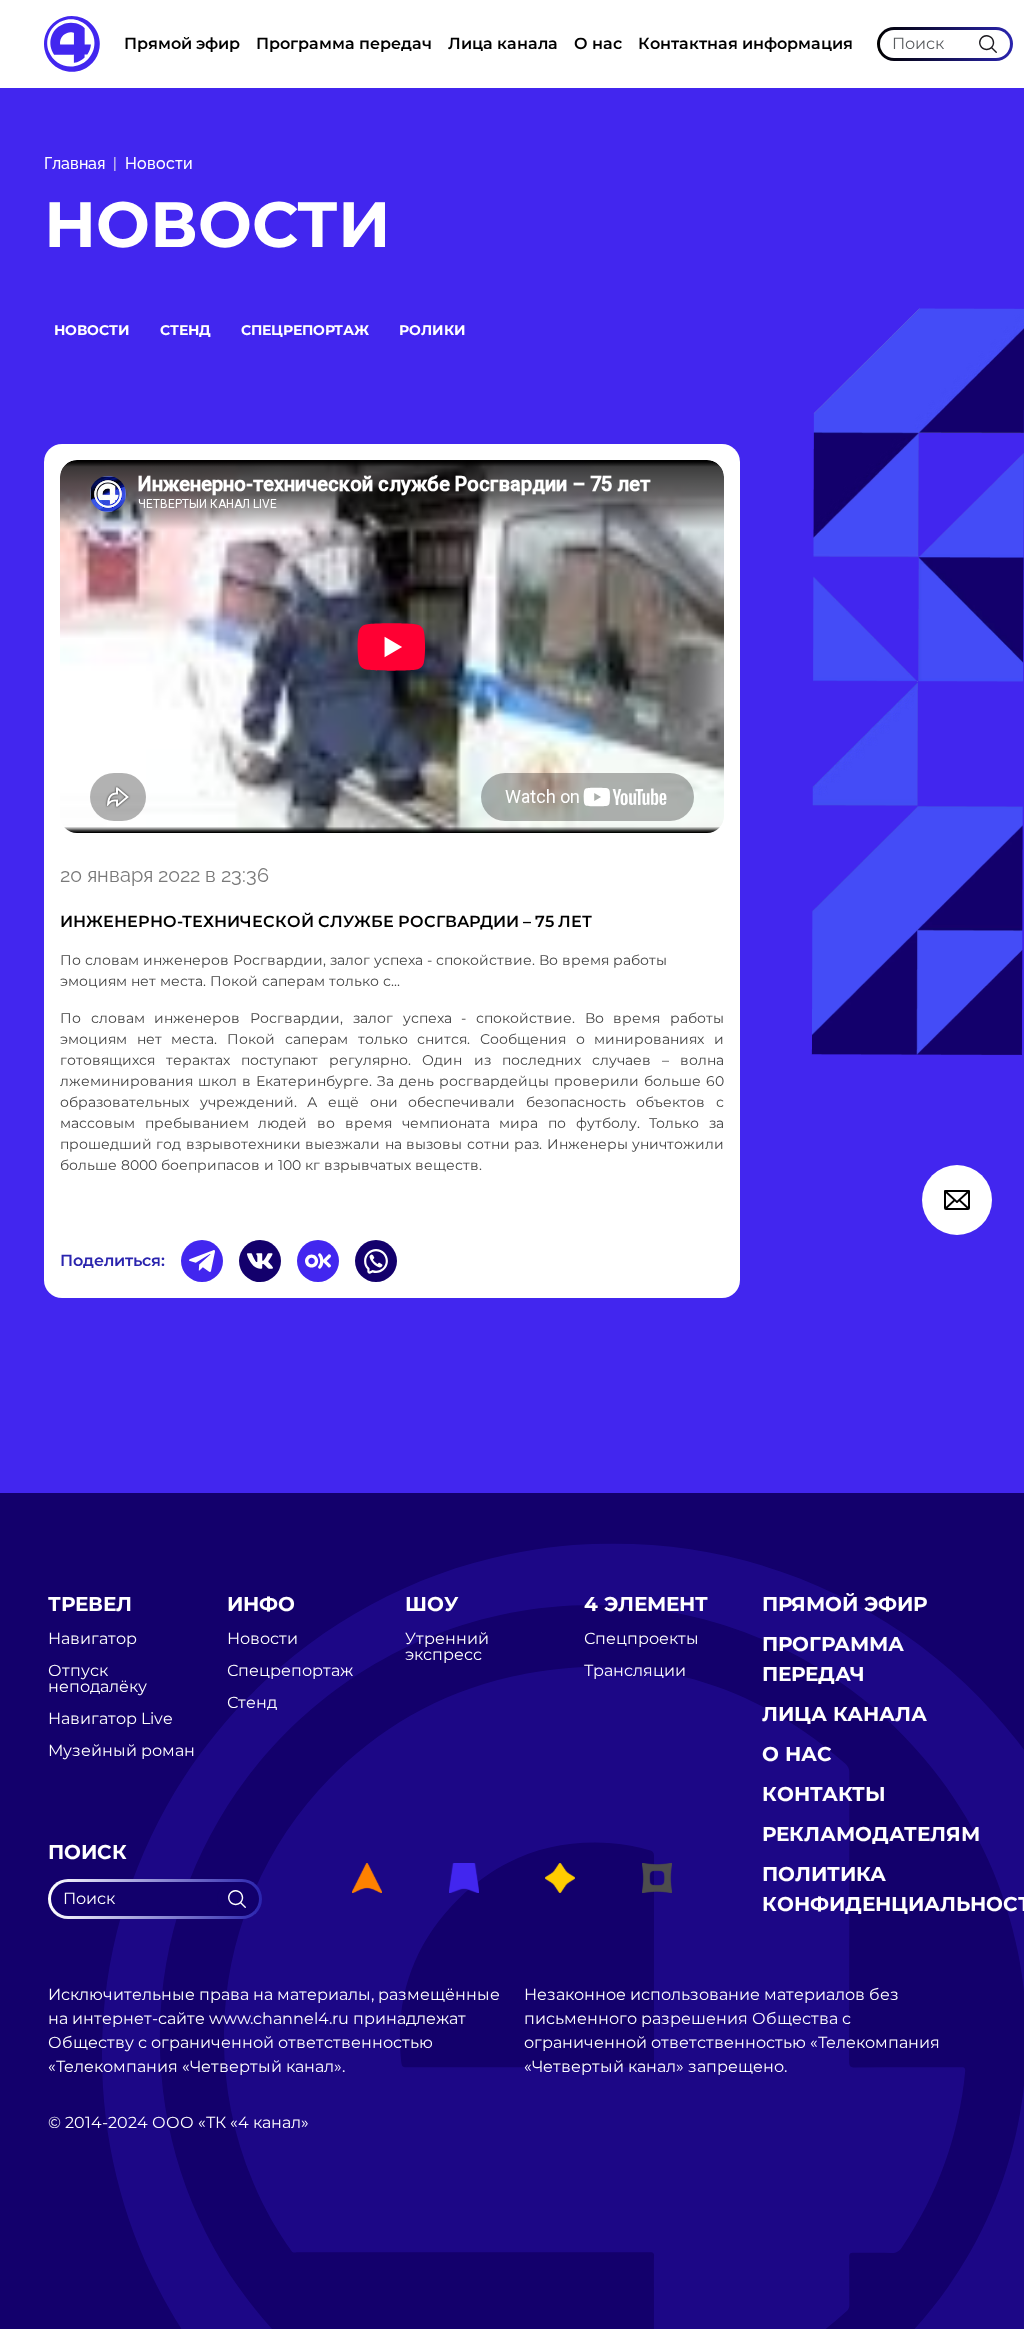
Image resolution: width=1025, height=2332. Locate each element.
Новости (159, 163)
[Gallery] (392, 650)
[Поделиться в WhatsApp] (376, 1261)
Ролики (432, 330)
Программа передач (344, 43)
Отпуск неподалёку (97, 1679)
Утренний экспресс (447, 1647)
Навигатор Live (110, 1719)
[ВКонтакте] (260, 1261)
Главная (74, 163)
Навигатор (92, 1639)
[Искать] (988, 43)
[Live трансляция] (92, 2235)
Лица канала (503, 43)
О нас (598, 43)
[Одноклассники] (318, 1261)
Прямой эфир (182, 43)
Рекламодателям (871, 1834)
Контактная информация (745, 43)
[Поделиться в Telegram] (202, 1261)
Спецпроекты (641, 1639)
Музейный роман (121, 1751)
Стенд (185, 330)
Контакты (824, 1794)
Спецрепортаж (305, 330)
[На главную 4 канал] (72, 42)
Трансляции (635, 1671)
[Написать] (957, 1200)
